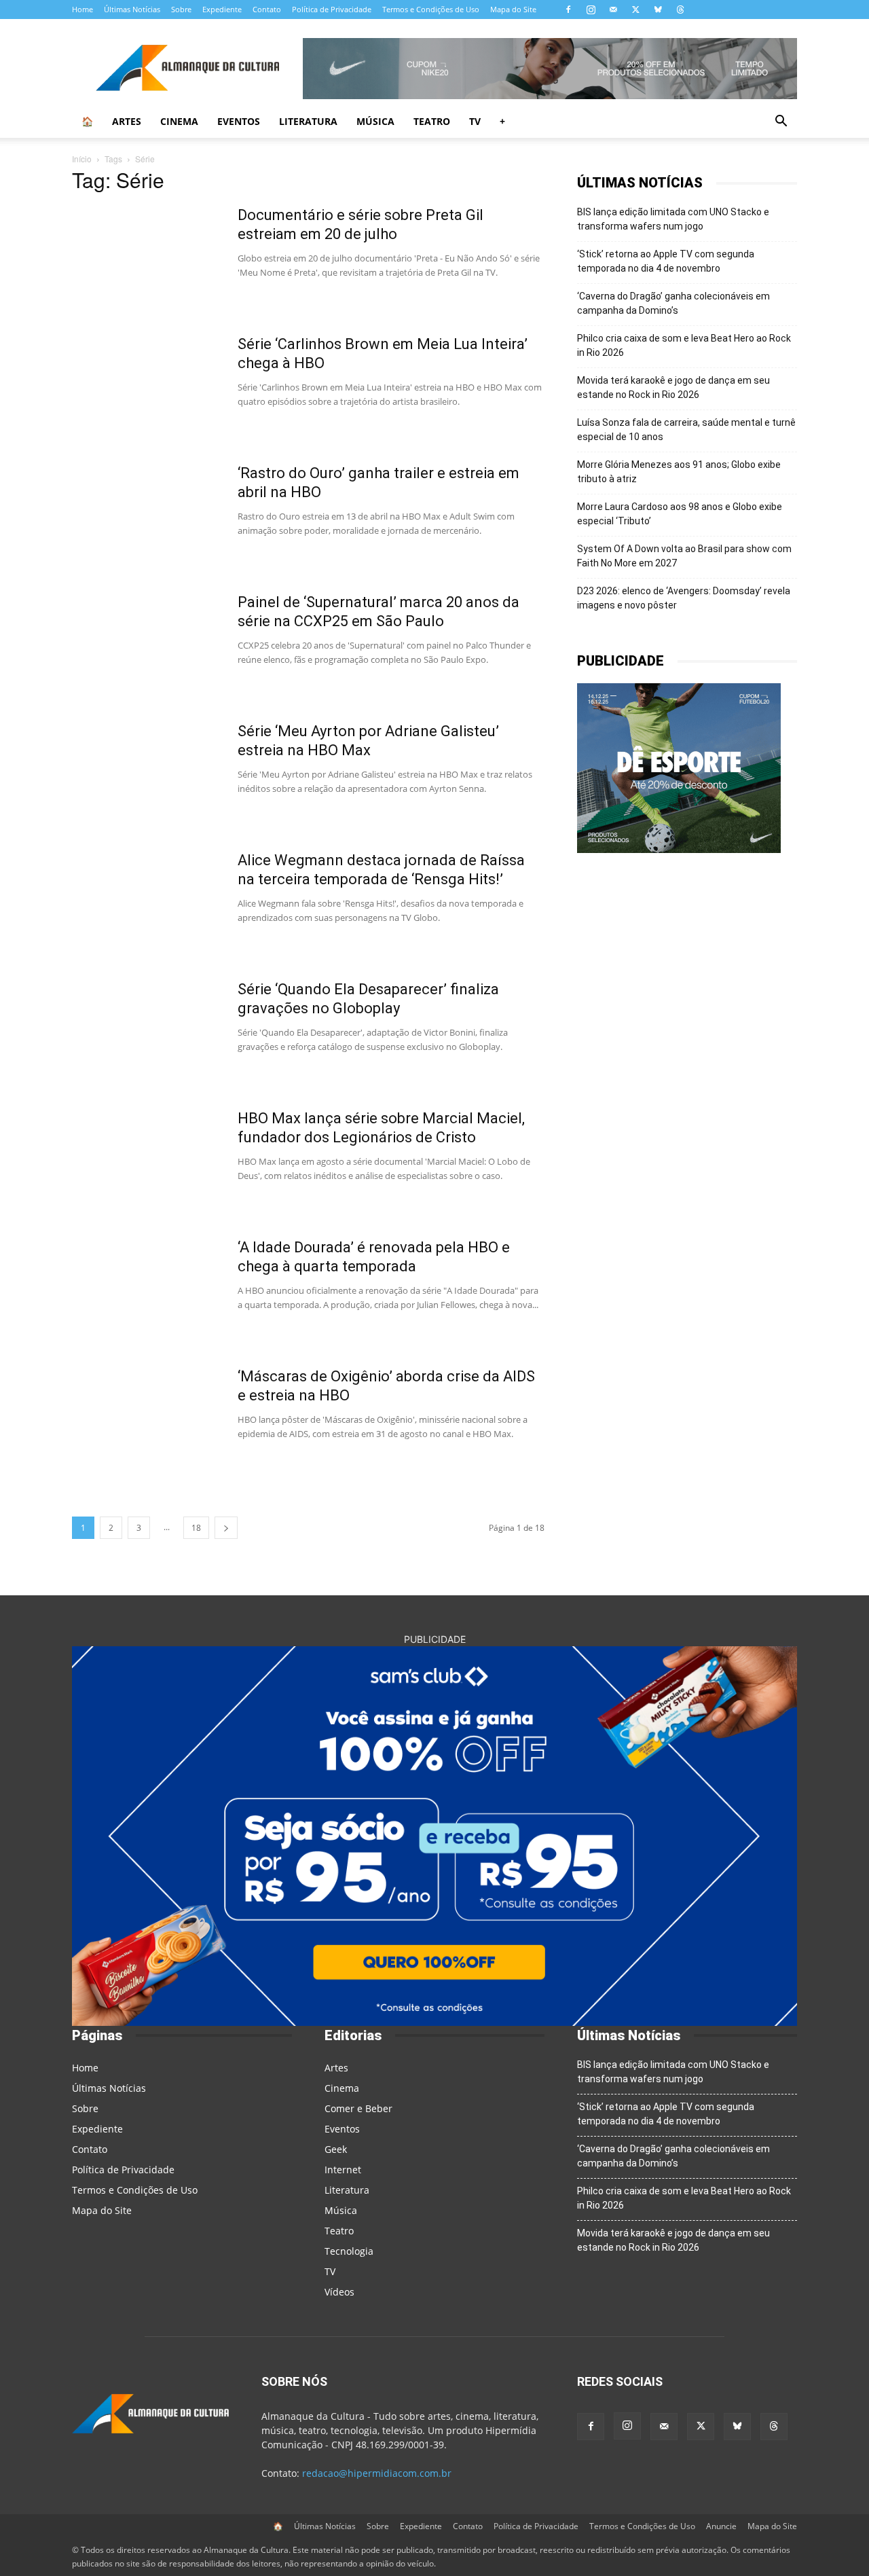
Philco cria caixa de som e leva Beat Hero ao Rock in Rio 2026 (684, 345)
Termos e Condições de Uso (431, 9)
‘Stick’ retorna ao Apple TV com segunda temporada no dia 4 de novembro (666, 261)
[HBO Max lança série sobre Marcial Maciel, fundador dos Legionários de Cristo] (146, 1160)
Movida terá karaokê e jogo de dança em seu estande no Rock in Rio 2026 (673, 387)
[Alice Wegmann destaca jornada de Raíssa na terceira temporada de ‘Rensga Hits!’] (146, 902)
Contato (267, 9)
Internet (343, 2170)
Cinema (179, 121)
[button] (781, 123)
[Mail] (613, 10)
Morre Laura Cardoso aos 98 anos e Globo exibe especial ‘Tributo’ (680, 514)
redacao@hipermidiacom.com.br (377, 2473)
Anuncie (721, 2526)
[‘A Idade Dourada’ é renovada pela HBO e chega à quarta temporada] (146, 1289)
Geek (336, 2149)
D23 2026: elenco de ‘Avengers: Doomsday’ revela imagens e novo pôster (684, 598)
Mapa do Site (513, 9)
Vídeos (339, 2292)
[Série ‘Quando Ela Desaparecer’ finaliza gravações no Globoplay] (146, 1031)
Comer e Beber (358, 2108)
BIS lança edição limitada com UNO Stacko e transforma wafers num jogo (673, 219)
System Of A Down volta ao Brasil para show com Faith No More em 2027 (684, 556)
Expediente (222, 9)
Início (82, 159)
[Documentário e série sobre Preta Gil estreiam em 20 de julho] (146, 257)
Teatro (432, 121)
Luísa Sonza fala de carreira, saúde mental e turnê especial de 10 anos (686, 430)
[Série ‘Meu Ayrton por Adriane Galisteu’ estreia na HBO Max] (146, 773)
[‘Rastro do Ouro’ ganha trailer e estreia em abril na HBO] (146, 515)
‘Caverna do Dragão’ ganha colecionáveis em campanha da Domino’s (673, 303)
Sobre (181, 9)
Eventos (239, 121)
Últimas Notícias (132, 9)
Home (82, 9)
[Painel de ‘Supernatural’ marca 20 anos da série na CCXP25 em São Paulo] (146, 644)
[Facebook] (568, 10)
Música (375, 121)
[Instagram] (591, 10)
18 (196, 1528)
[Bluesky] (658, 10)
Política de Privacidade (332, 9)
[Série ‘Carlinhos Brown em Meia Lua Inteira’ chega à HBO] (146, 386)
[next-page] (226, 1528)
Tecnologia (349, 2251)
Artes (127, 121)
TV (475, 121)
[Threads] (680, 10)
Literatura (308, 121)
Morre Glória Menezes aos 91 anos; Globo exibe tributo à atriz (679, 472)
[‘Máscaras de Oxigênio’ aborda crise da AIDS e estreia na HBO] (146, 1418)
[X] (635, 10)
